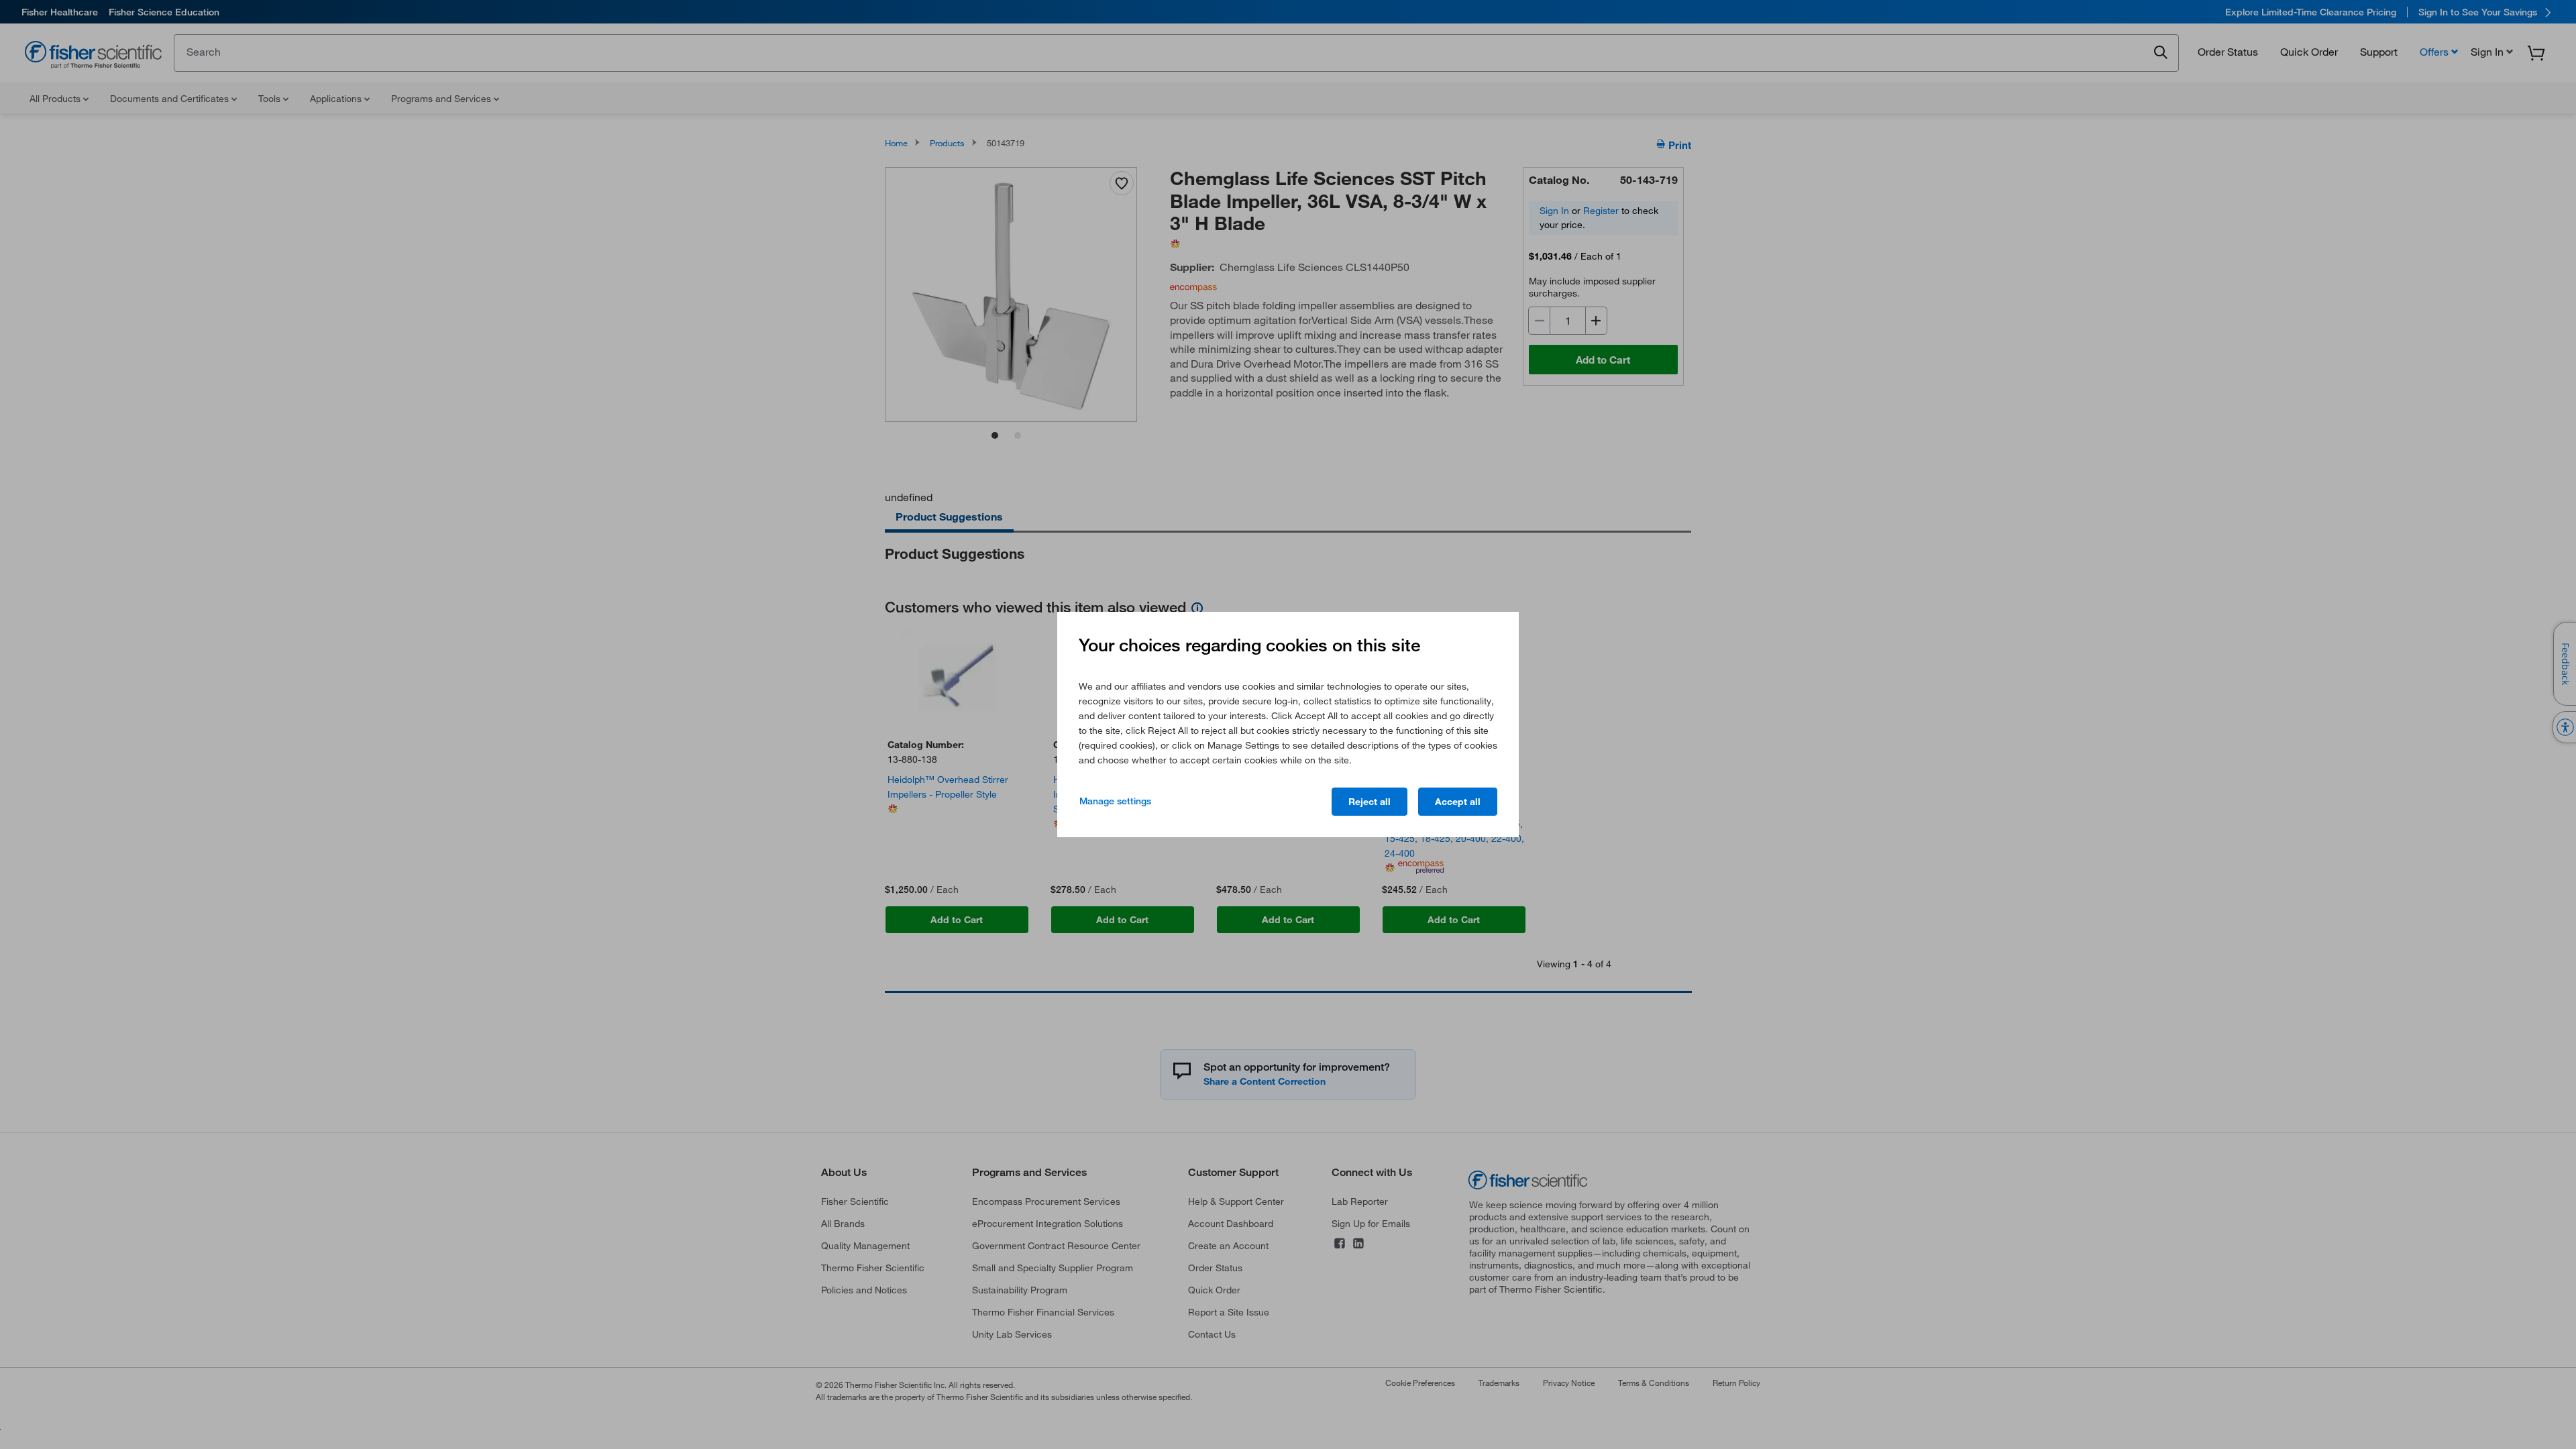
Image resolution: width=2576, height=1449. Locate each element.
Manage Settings (1115, 801)
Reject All (1370, 802)
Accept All (1458, 802)
